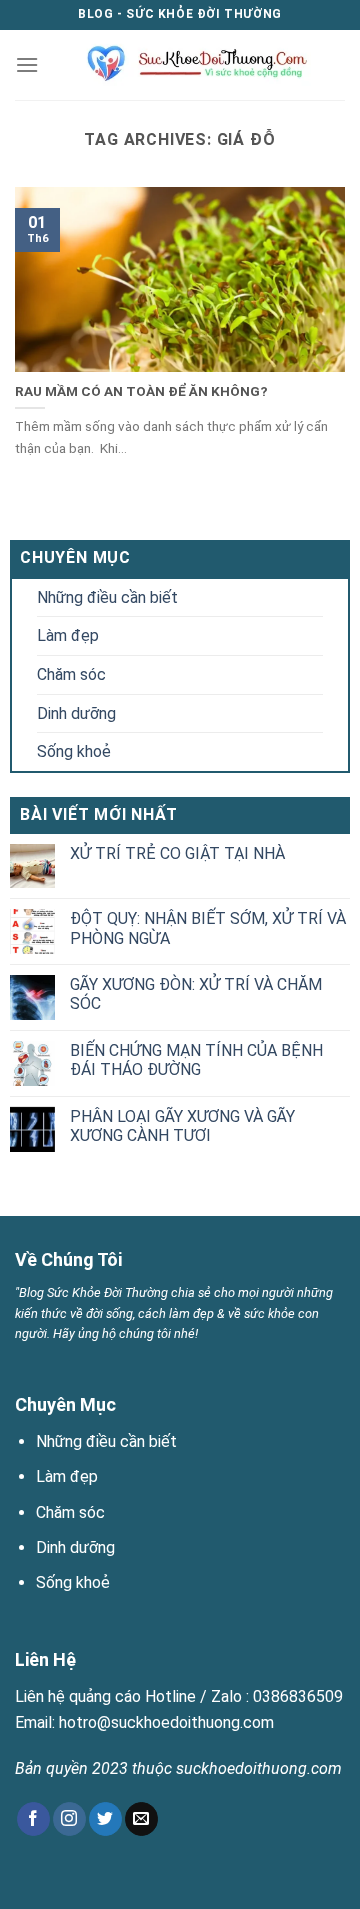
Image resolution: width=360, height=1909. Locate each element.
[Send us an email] (141, 1819)
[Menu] (27, 64)
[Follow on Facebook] (33, 1819)
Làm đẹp (68, 635)
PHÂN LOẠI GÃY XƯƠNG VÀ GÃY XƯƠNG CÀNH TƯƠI (182, 1126)
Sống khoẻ (74, 751)
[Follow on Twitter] (105, 1819)
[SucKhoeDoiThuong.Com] (189, 65)
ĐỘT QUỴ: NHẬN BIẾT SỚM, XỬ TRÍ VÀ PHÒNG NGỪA (208, 928)
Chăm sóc (71, 674)
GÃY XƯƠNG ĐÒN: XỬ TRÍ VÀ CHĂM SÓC (196, 994)
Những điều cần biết (107, 597)
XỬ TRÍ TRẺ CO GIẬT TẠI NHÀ (177, 853)
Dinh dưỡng (76, 713)
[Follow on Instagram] (69, 1819)
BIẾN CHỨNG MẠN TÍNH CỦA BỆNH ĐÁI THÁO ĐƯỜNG (196, 1060)
